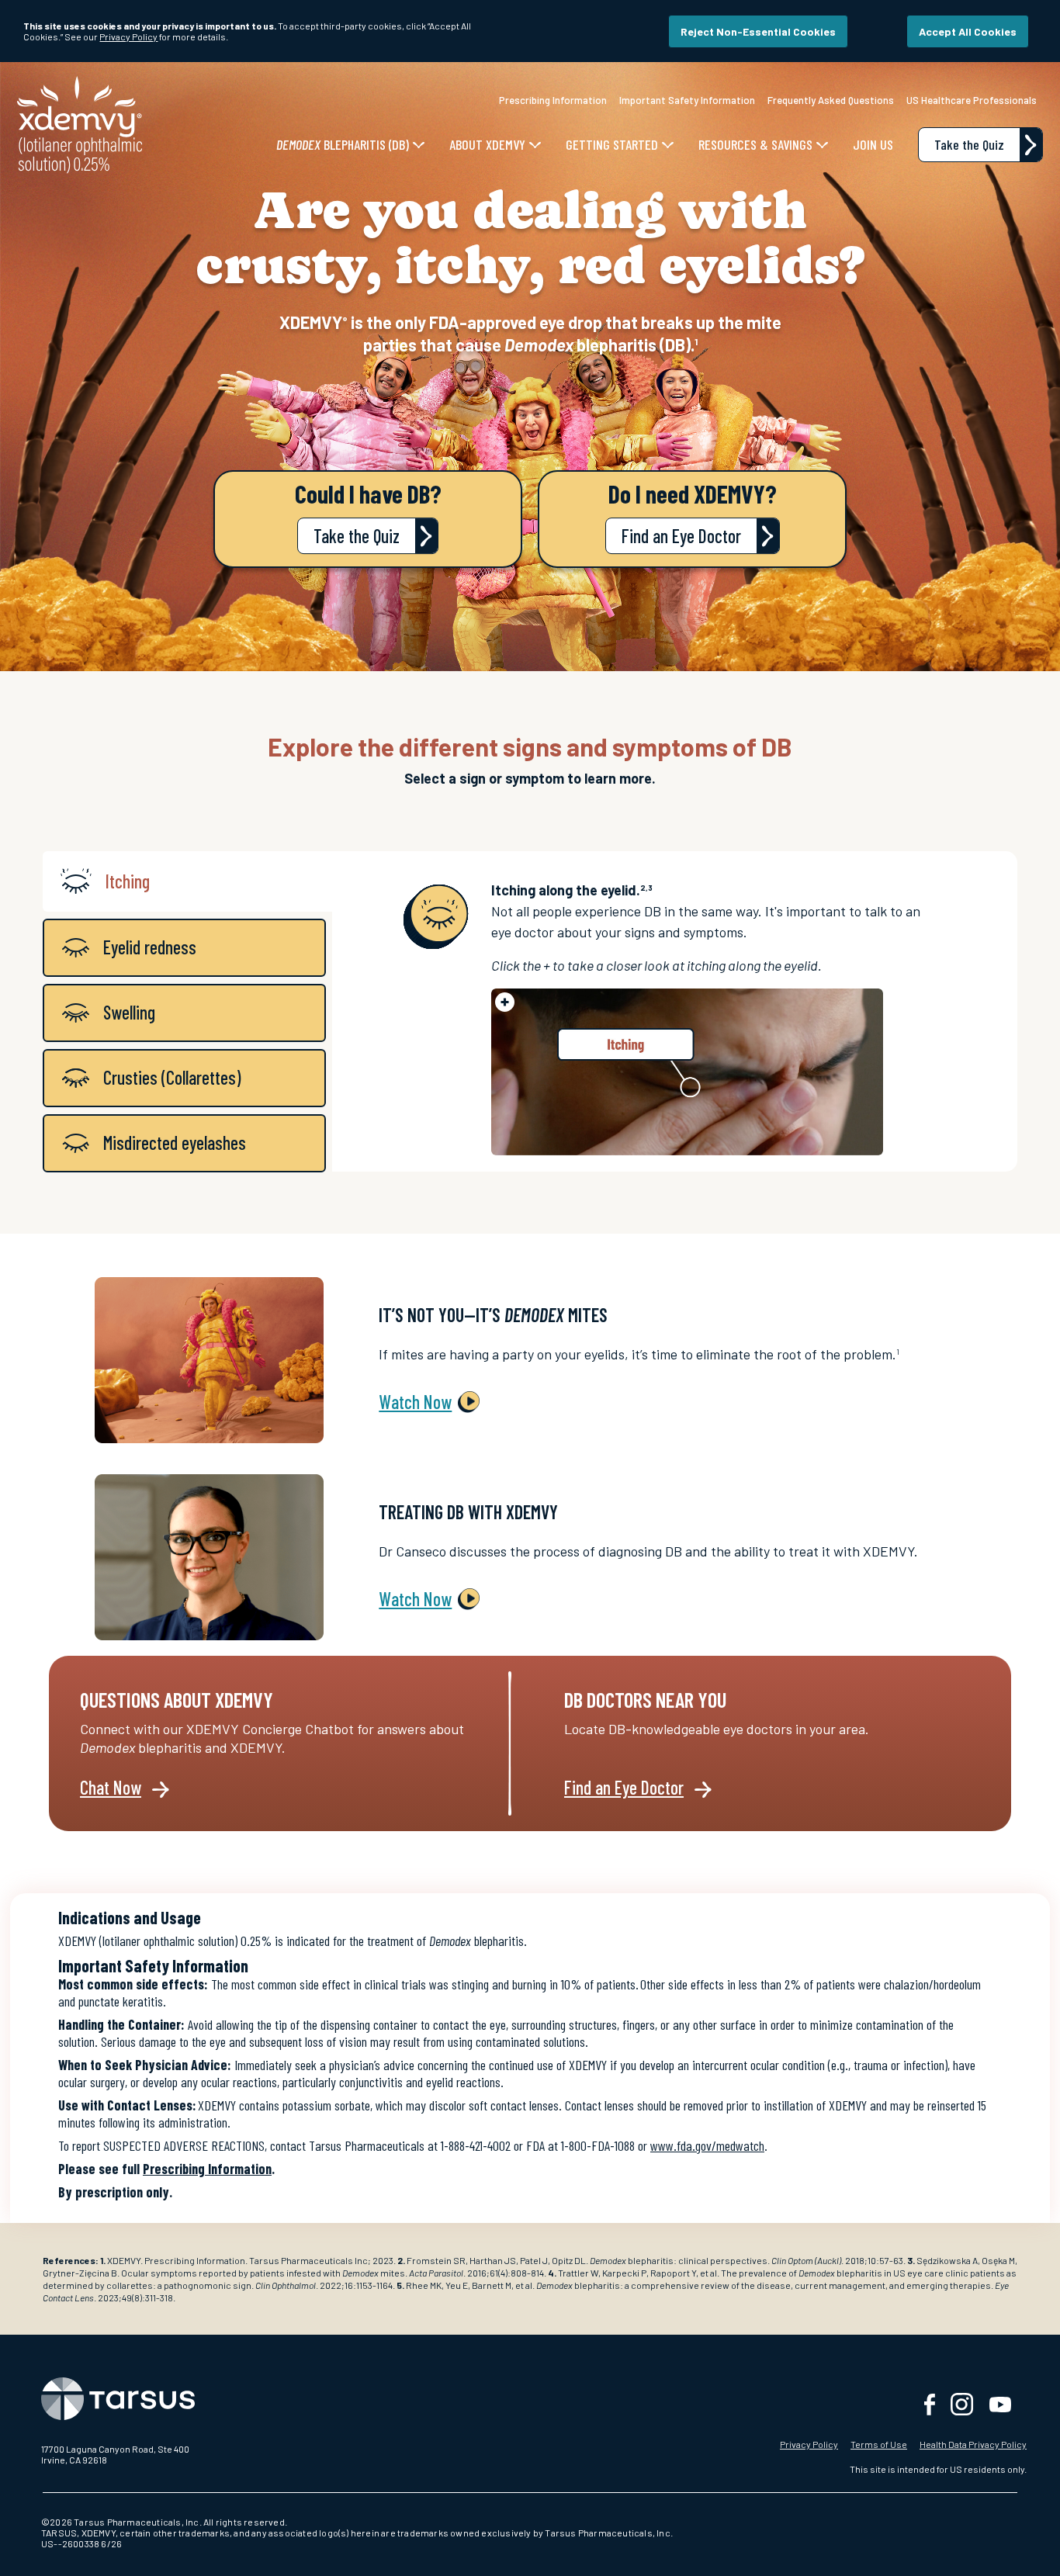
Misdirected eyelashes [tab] (175, 1143)
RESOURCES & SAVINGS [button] (755, 144)
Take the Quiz (357, 537)
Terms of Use (879, 2444)
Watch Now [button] (415, 1402)
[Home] (80, 123)
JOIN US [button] (873, 144)
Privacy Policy (809, 2444)
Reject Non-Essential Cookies (758, 31)
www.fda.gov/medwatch (707, 2145)
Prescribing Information (553, 100)
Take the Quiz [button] (969, 144)
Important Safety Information (687, 100)
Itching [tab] (128, 881)
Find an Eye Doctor (681, 537)
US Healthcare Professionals (972, 100)
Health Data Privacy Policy (973, 2444)
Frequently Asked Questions (831, 100)
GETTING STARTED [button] (612, 144)
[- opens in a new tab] (253, 2399)
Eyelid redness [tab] (150, 947)
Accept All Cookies (968, 31)
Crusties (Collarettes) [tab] (172, 1077)
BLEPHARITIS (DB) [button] (343, 144)
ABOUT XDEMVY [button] (487, 144)
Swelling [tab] (129, 1012)
